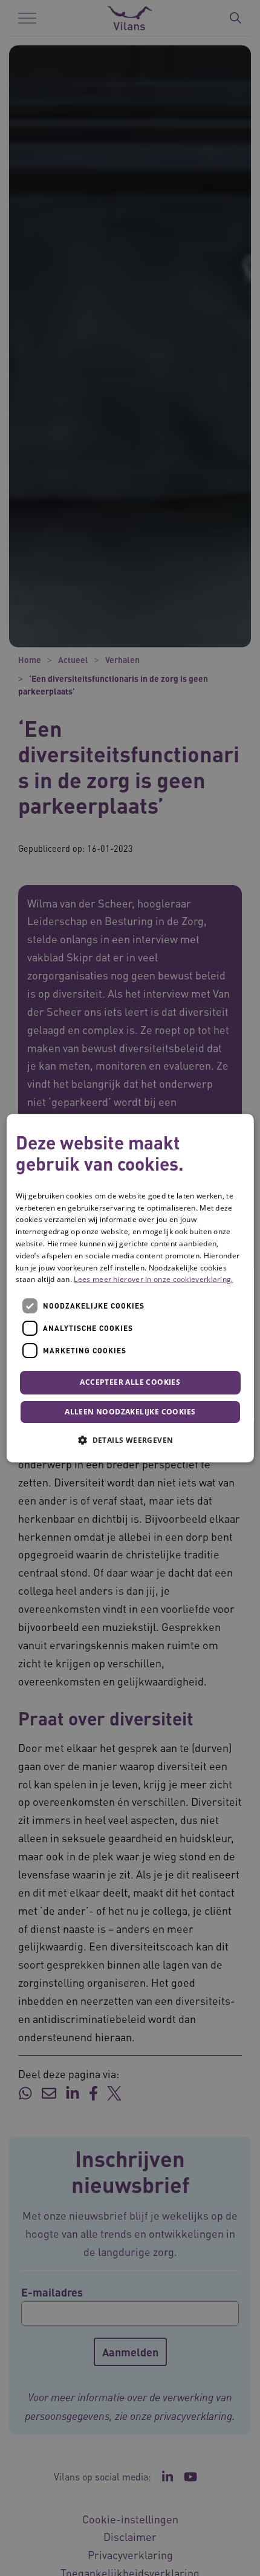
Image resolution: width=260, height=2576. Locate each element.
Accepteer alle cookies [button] (130, 1382)
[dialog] (130, 1288)
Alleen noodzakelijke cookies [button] (130, 1412)
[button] (130, 1440)
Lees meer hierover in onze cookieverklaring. (153, 1280)
